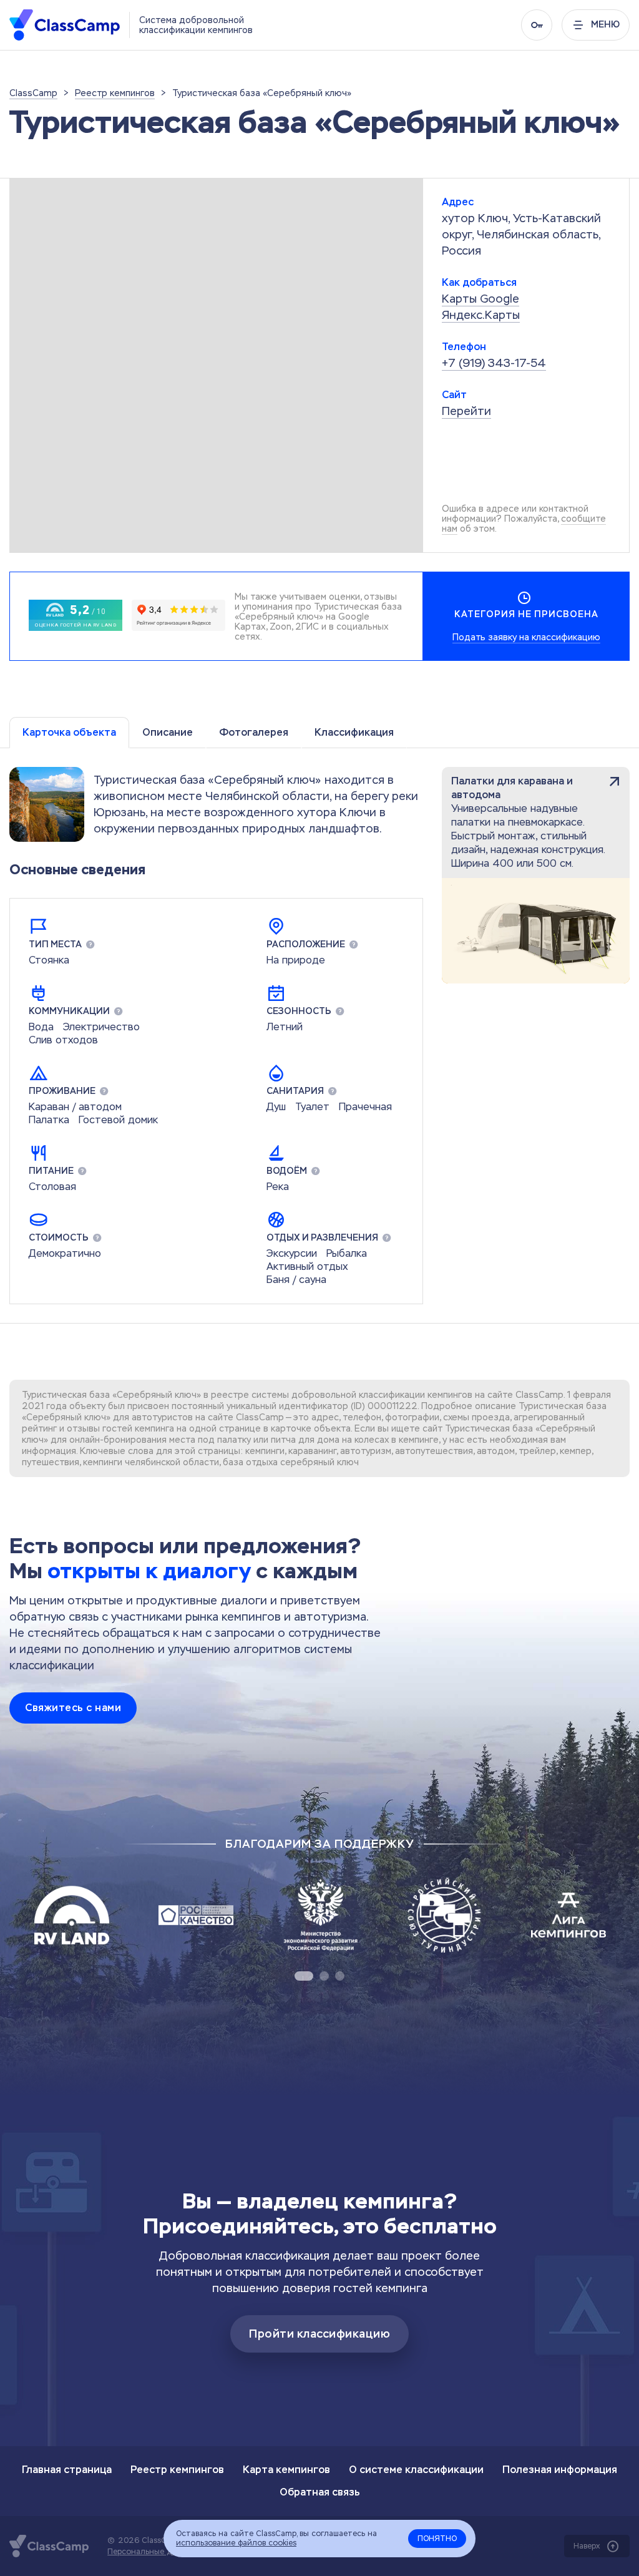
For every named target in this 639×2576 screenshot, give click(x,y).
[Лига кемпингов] (568, 1915)
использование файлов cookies (236, 2543)
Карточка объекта (69, 732)
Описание (168, 732)
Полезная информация (560, 2470)
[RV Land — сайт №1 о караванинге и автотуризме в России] (72, 1915)
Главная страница (67, 2470)
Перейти (466, 411)
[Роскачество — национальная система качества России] (196, 1915)
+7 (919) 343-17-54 (494, 363)
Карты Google (480, 299)
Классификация (354, 732)
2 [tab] (324, 1976)
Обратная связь (320, 2492)
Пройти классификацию (319, 2334)
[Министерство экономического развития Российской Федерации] (320, 1915)
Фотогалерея (254, 732)
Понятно (437, 2539)
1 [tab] (304, 1976)
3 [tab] (340, 1976)
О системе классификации (416, 2470)
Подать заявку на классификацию (526, 637)
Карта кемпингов (286, 2470)
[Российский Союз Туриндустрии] (444, 1915)
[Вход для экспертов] (537, 25)
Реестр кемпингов (177, 2470)
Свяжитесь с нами (73, 1708)
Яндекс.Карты (481, 315)
